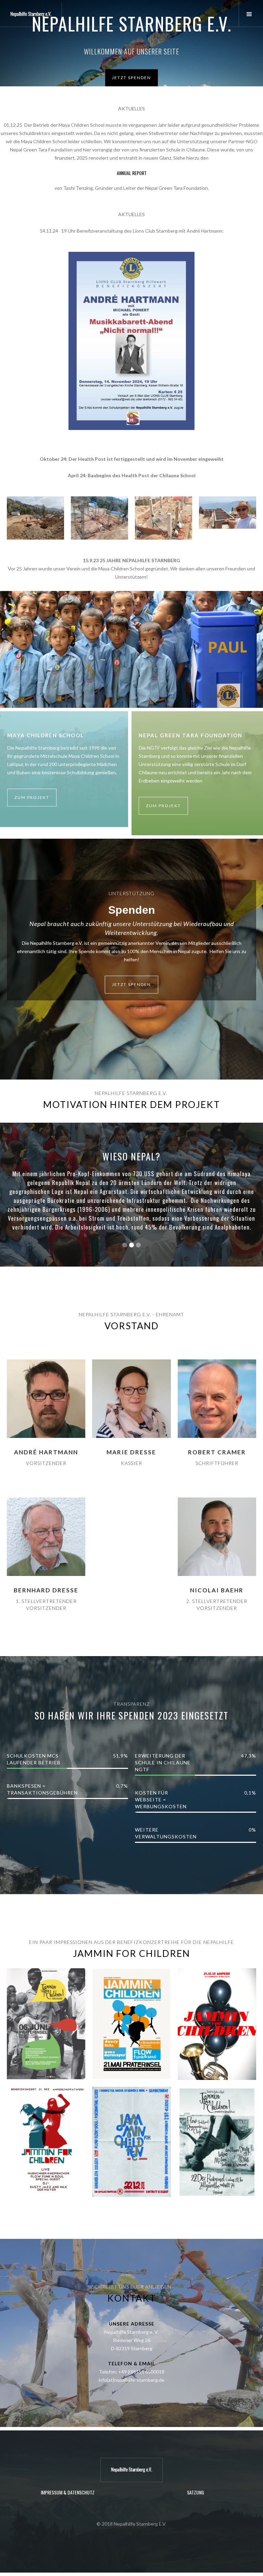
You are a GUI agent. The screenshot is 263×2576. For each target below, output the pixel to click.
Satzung (196, 2492)
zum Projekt (32, 797)
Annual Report (132, 173)
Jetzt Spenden (131, 78)
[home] (31, 14)
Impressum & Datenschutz (68, 2492)
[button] (251, 15)
